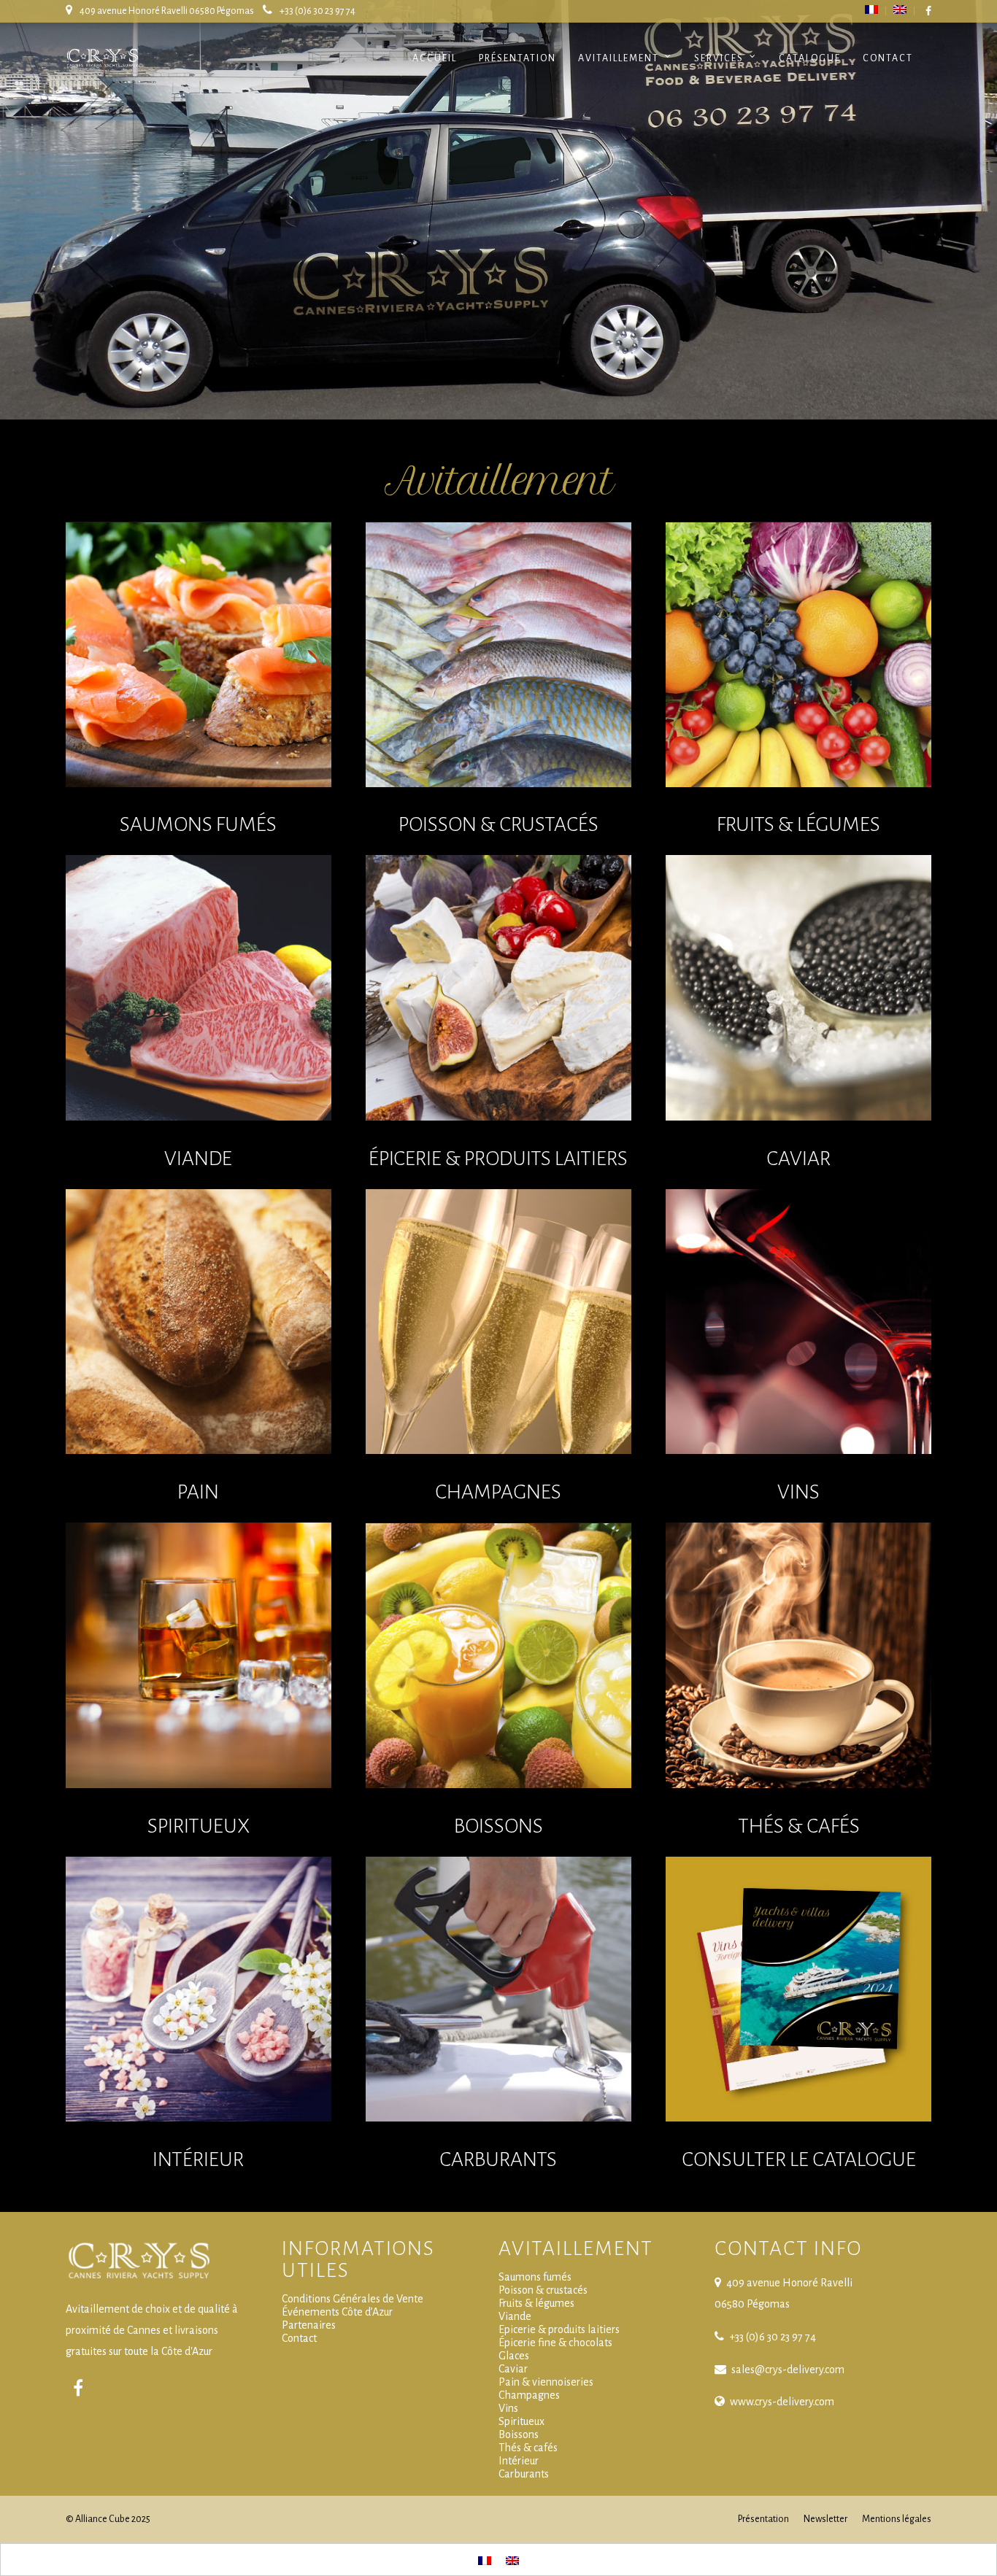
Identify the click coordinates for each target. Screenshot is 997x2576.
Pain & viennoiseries (546, 2382)
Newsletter (825, 2519)
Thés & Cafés (799, 1826)
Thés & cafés (528, 2448)
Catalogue (810, 58)
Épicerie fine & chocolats (555, 2343)
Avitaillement (619, 58)
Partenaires (309, 2325)
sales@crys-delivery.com (788, 2370)
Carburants (498, 2159)
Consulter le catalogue (799, 2159)
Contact (888, 58)
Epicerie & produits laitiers (559, 2329)
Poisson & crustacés (543, 2290)
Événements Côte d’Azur (337, 2312)
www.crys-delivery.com (782, 2402)
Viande (198, 1159)
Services (719, 58)
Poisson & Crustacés (498, 824)
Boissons (498, 1826)
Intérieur (198, 2159)
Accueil (435, 58)
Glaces (514, 2356)
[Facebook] (78, 2389)
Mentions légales (897, 2519)
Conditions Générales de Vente (353, 2299)
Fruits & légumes (536, 2303)
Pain (198, 1492)
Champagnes (498, 1492)
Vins (798, 1492)
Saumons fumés (198, 824)
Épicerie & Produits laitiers (498, 1159)
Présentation (517, 58)
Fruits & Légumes (798, 824)
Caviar (798, 1159)
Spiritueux (199, 1826)
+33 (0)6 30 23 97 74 (317, 11)
